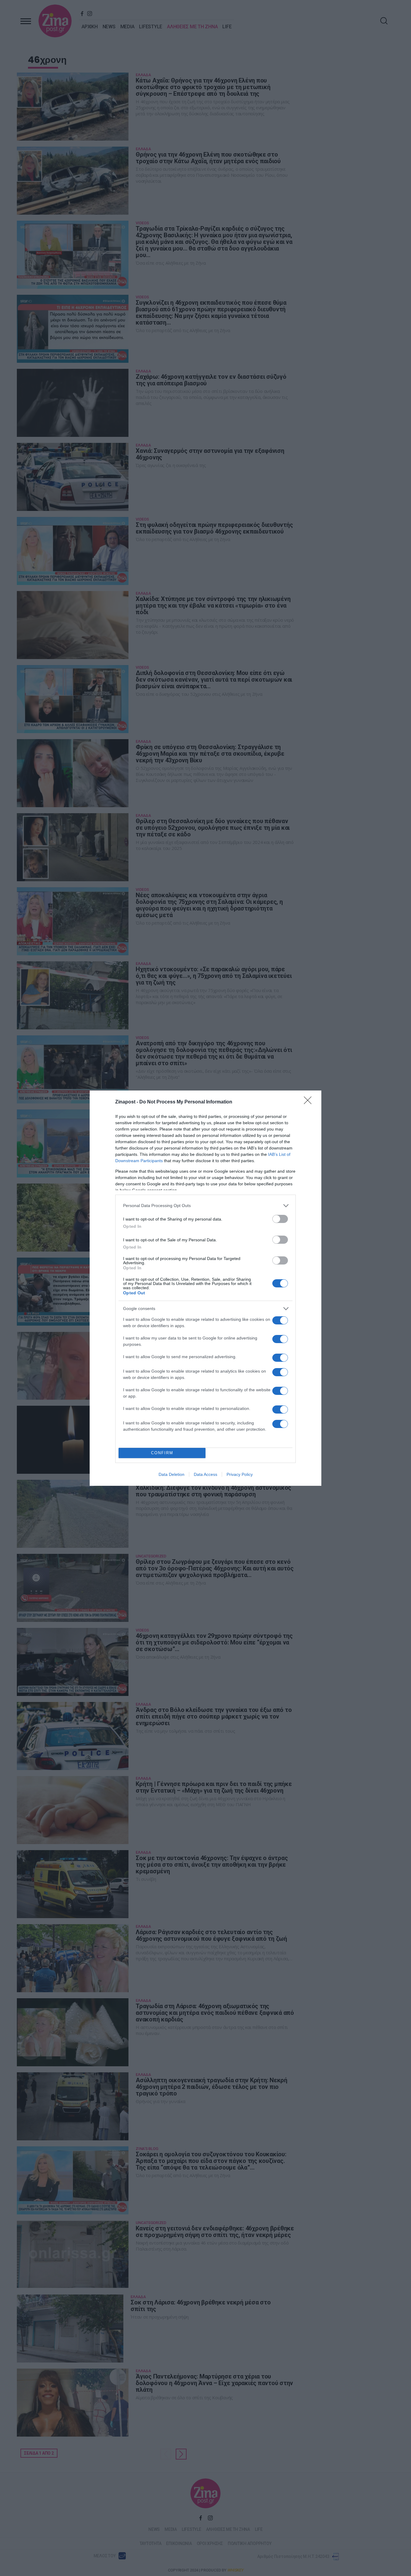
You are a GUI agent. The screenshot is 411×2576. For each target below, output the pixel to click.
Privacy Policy (240, 1474)
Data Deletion (172, 1474)
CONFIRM (162, 1453)
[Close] (310, 1102)
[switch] (280, 1219)
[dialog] (205, 1288)
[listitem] (205, 1206)
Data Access (205, 1474)
